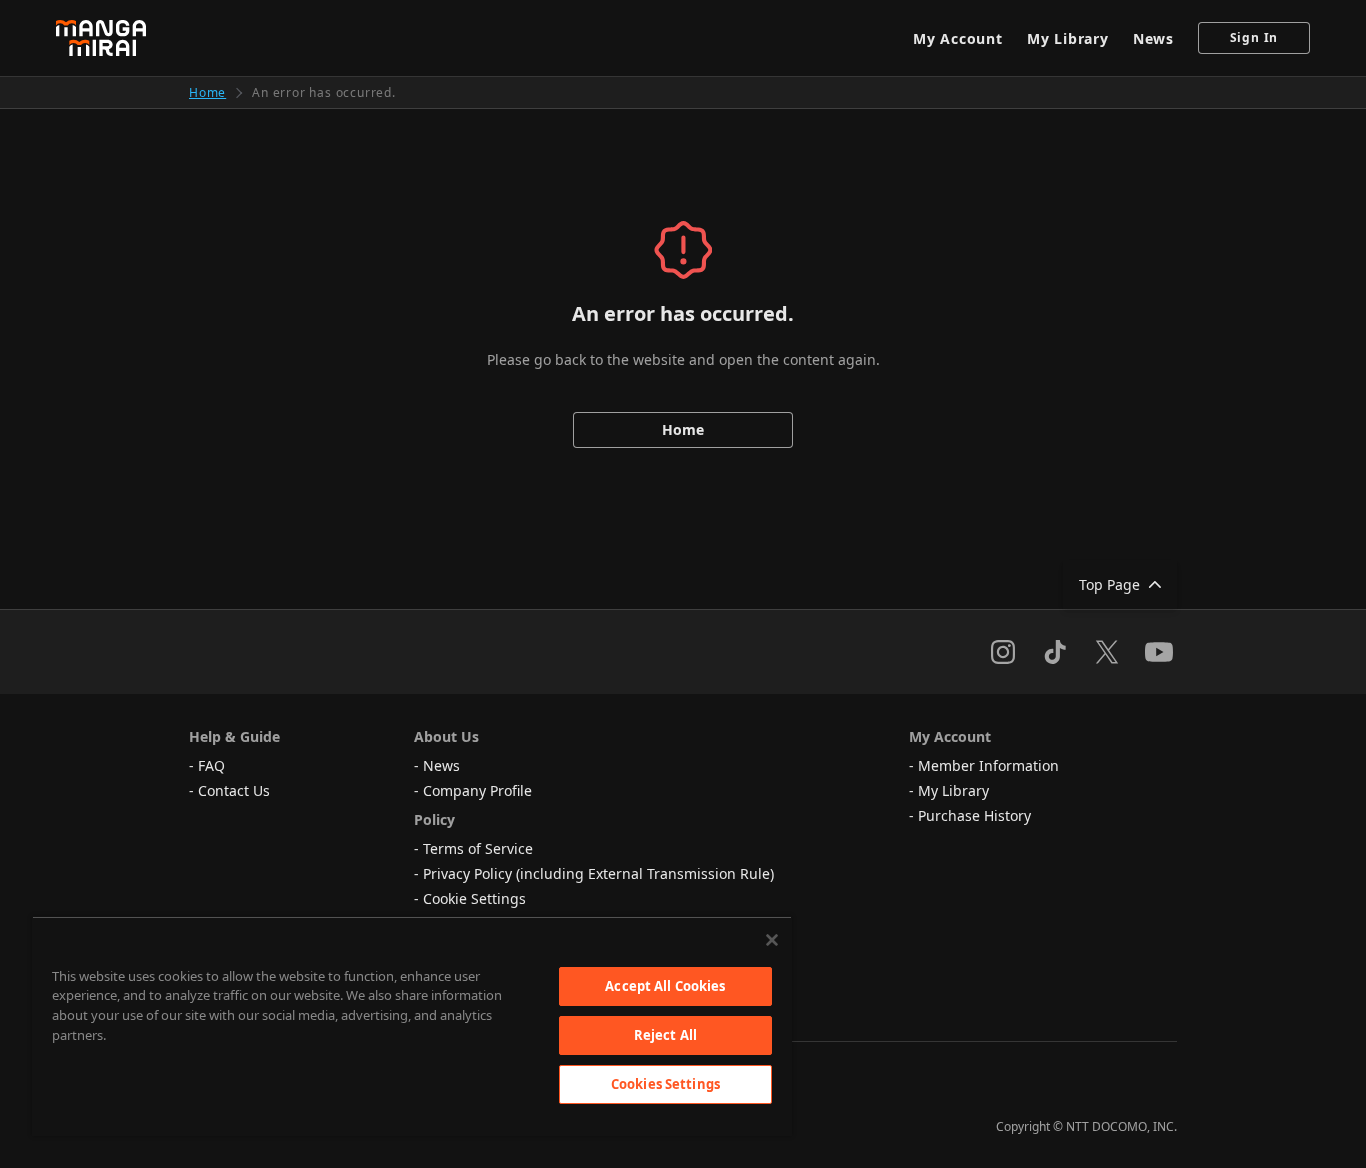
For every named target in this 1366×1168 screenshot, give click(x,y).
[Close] (772, 940)
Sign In (1254, 37)
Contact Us (234, 790)
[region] (412, 1026)
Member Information (988, 765)
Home (207, 92)
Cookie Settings (474, 898)
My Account (958, 38)
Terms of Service (478, 848)
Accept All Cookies (665, 986)
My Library (1068, 38)
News (1153, 38)
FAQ (211, 765)
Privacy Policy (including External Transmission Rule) (598, 873)
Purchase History (974, 815)
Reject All (665, 1035)
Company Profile (477, 790)
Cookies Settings (665, 1084)
